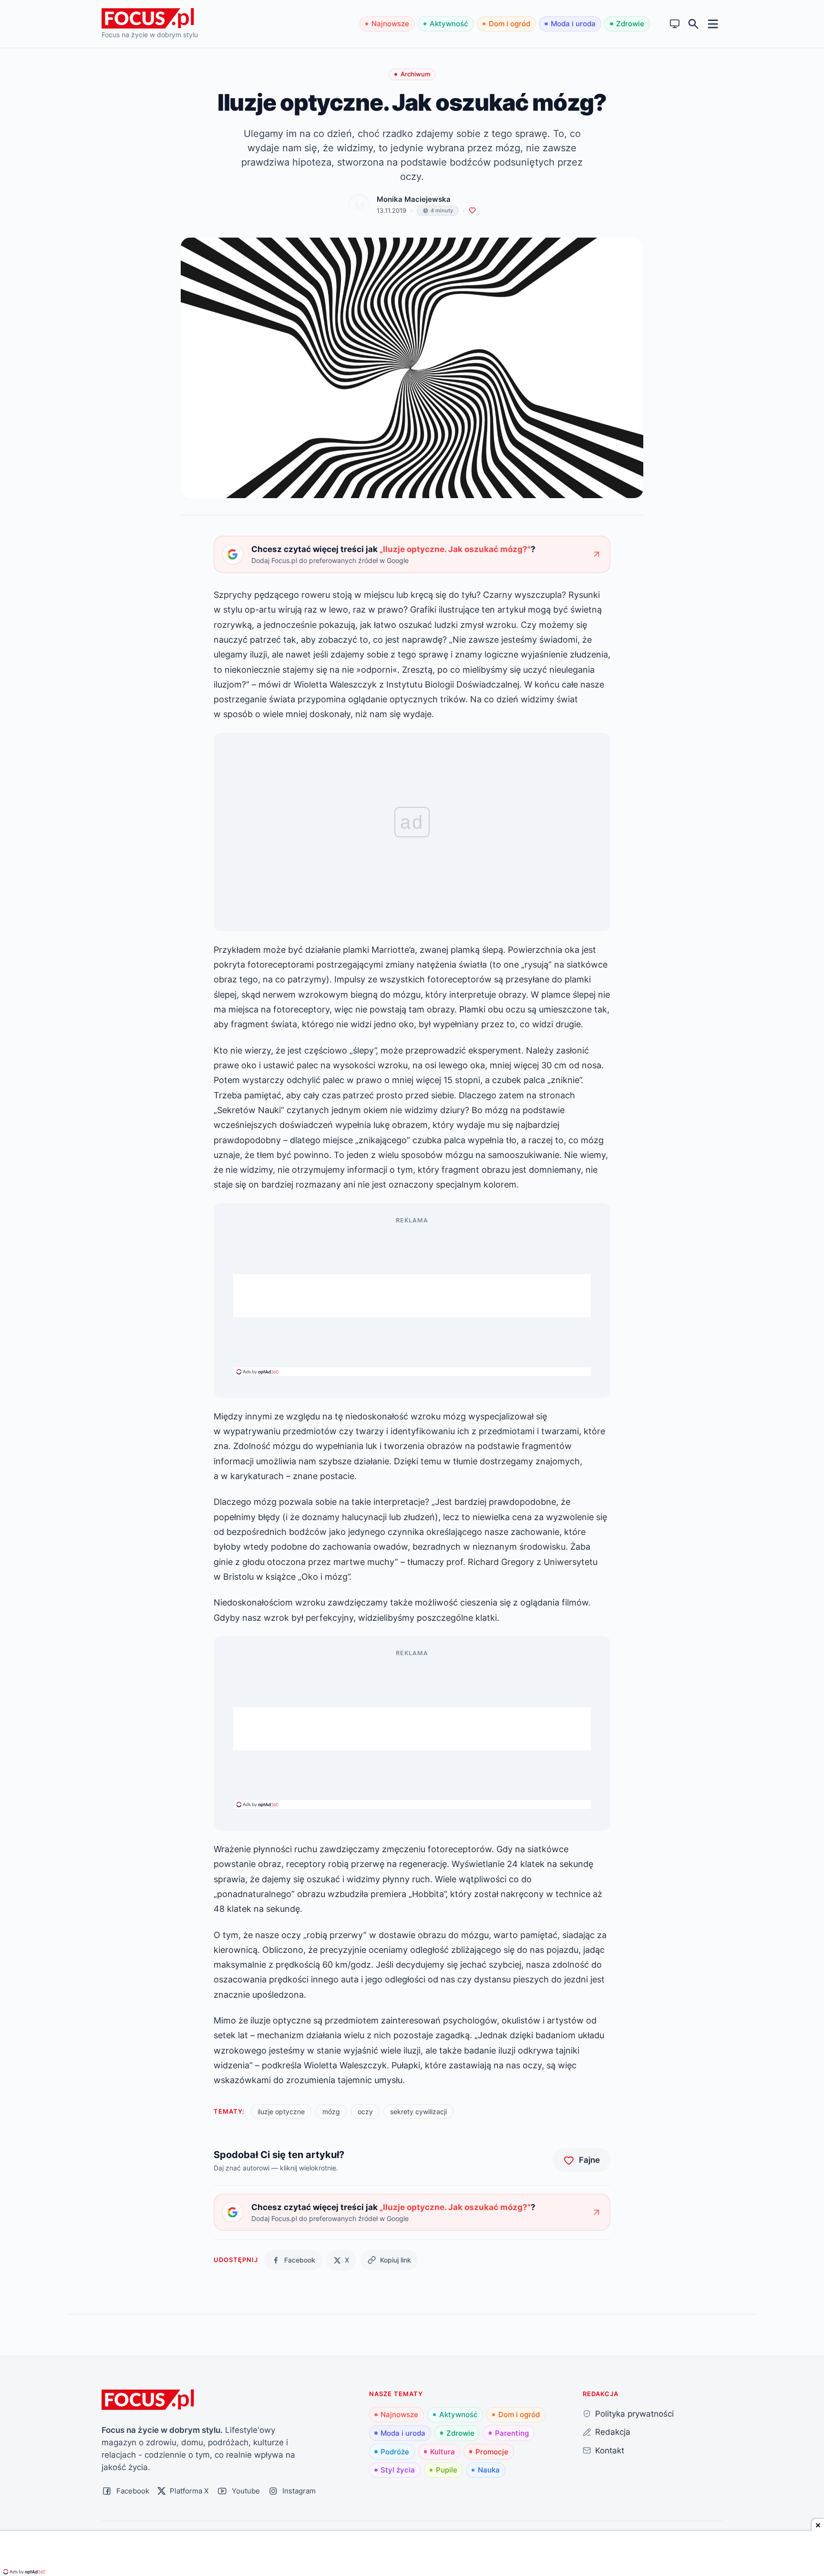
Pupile (447, 2470)
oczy (365, 2112)
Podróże (395, 2452)
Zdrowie (630, 24)
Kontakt (610, 2450)
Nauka (489, 2470)
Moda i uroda (573, 24)
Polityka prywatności (634, 2414)
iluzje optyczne (281, 2112)
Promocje (492, 2452)
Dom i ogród (510, 24)
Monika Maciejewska (414, 199)
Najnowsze (390, 24)
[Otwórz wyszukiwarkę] (694, 24)
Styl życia (398, 2470)
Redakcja (613, 2432)
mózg (331, 2112)
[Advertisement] (412, 1296)
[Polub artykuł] (472, 211)
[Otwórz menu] (713, 24)
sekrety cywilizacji (418, 2112)
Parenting (512, 2433)
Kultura (443, 2452)
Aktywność (449, 24)
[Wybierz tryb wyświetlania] (675, 24)
